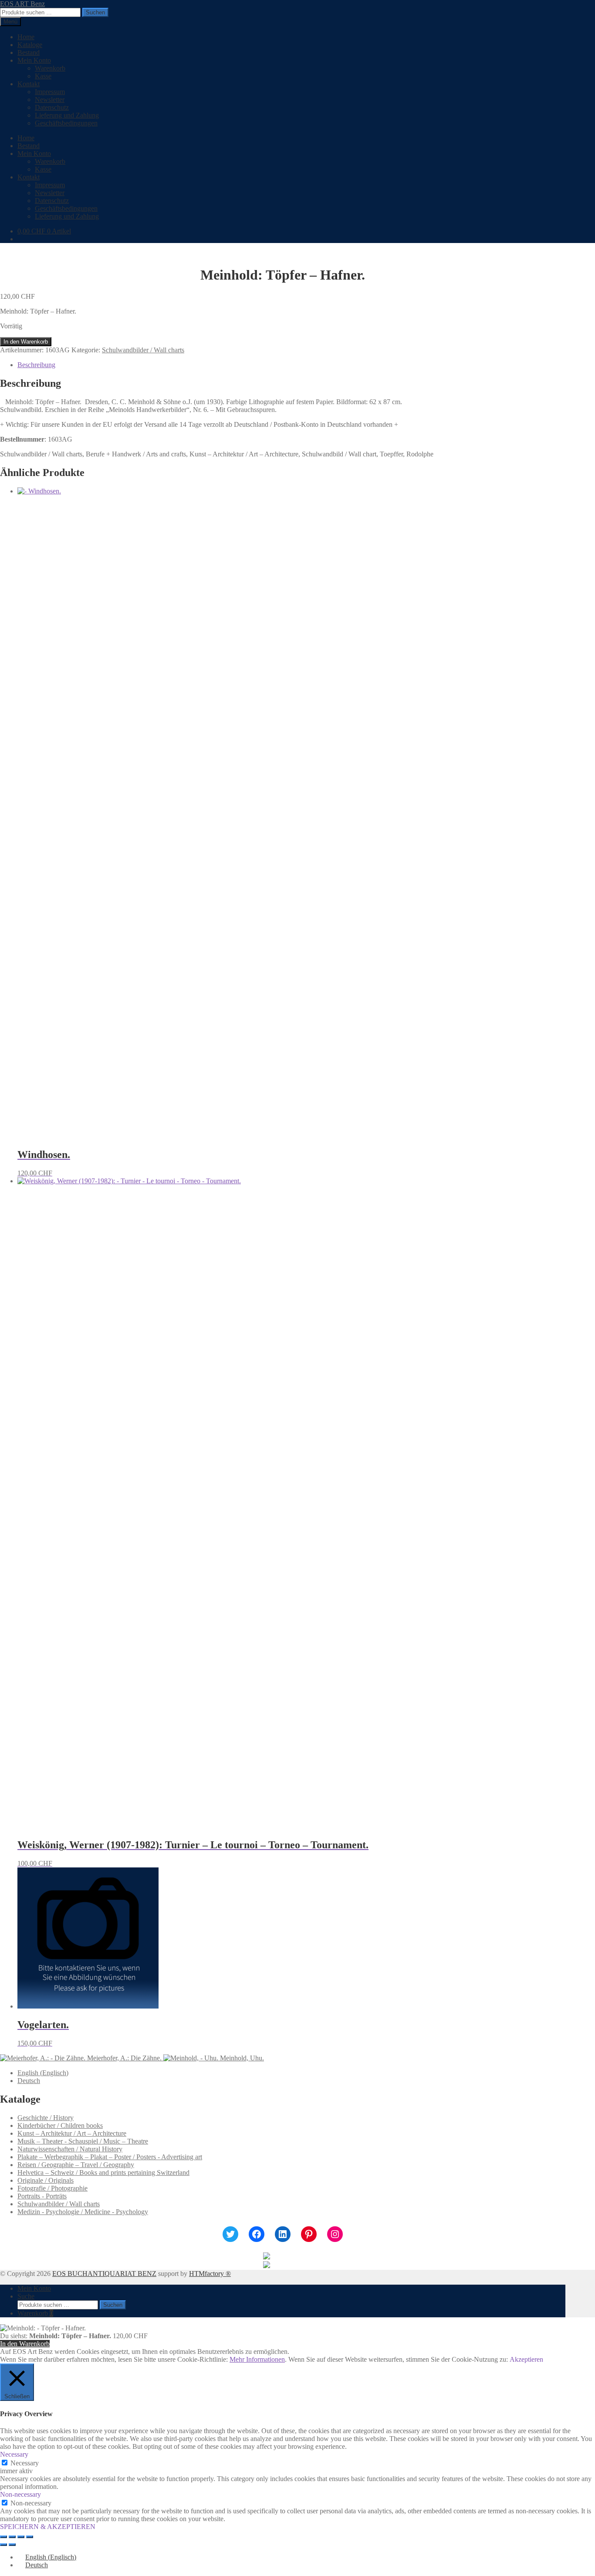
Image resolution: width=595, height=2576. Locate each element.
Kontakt (29, 84)
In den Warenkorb (26, 342)
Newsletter (50, 100)
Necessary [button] (14, 2454)
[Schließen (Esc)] (30, 2537)
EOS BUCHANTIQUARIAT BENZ (104, 2274)
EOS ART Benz (22, 4)
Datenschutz (52, 107)
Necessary (25, 2463)
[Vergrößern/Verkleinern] (3, 2537)
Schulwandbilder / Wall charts (143, 350)
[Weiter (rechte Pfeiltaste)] (12, 2545)
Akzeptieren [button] (526, 2359)
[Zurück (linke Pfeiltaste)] (3, 2545)
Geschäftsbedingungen (66, 123)
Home (26, 37)
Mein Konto (34, 60)
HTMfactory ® (210, 2274)
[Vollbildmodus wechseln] (12, 2537)
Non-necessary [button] (20, 2494)
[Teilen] (21, 2537)
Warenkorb (50, 68)
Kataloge (30, 45)
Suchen (95, 12)
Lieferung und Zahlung (67, 115)
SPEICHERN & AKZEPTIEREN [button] (48, 2527)
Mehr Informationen (257, 2359)
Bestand (29, 52)
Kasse (43, 76)
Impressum (50, 92)
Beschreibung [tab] (36, 365)
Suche (26, 2296)
